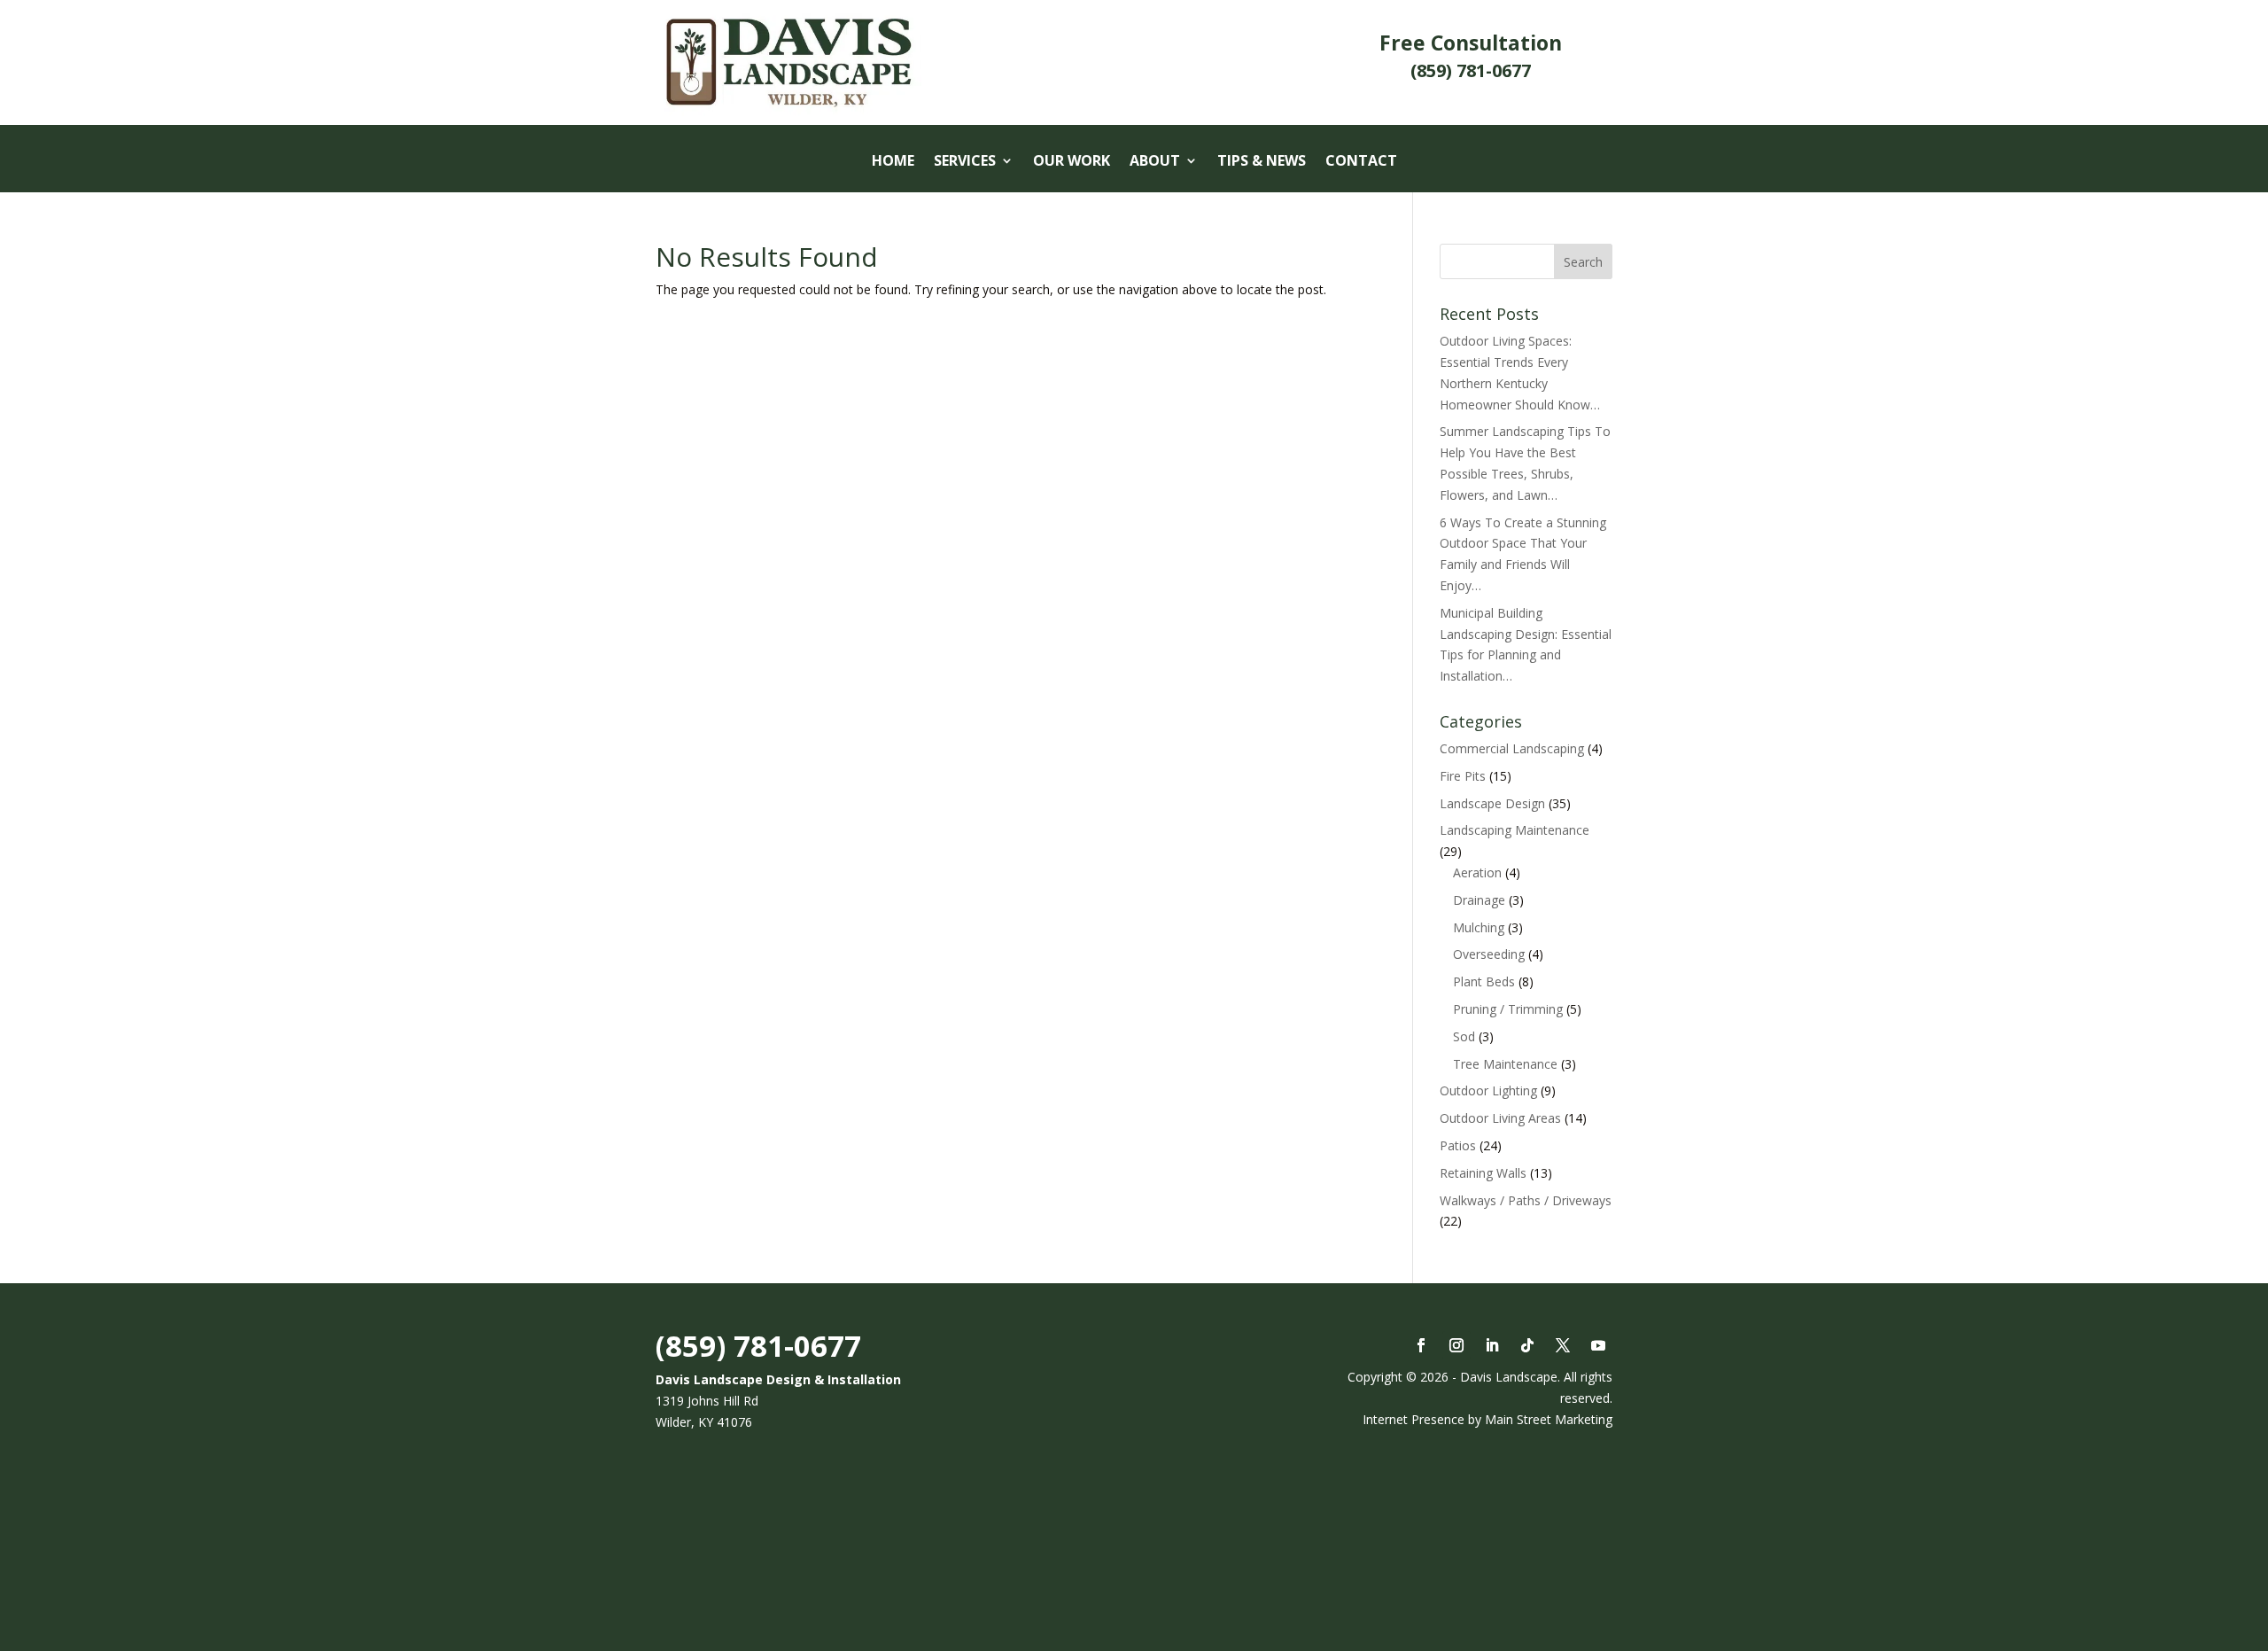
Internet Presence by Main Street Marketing (1487, 1419)
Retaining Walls (1483, 1173)
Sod (1464, 1036)
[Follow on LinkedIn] (1492, 1345)
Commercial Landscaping (1512, 748)
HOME (893, 162)
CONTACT (1361, 162)
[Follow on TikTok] (1527, 1345)
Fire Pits (1463, 776)
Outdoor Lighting (1488, 1090)
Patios (1458, 1145)
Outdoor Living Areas (1500, 1118)
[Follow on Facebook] (1421, 1345)
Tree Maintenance (1505, 1064)
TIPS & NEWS (1262, 162)
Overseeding (1489, 954)
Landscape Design (1492, 803)
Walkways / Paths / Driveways (1526, 1200)
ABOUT (1155, 162)
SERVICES (965, 162)
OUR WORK (1072, 162)
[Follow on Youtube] (1598, 1345)
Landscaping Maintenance (1515, 830)
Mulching (1479, 927)
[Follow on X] (1563, 1345)
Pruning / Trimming (1508, 1009)
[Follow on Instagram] (1456, 1345)
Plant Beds (1484, 981)
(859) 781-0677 (758, 1346)
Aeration (1477, 872)
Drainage (1479, 900)
